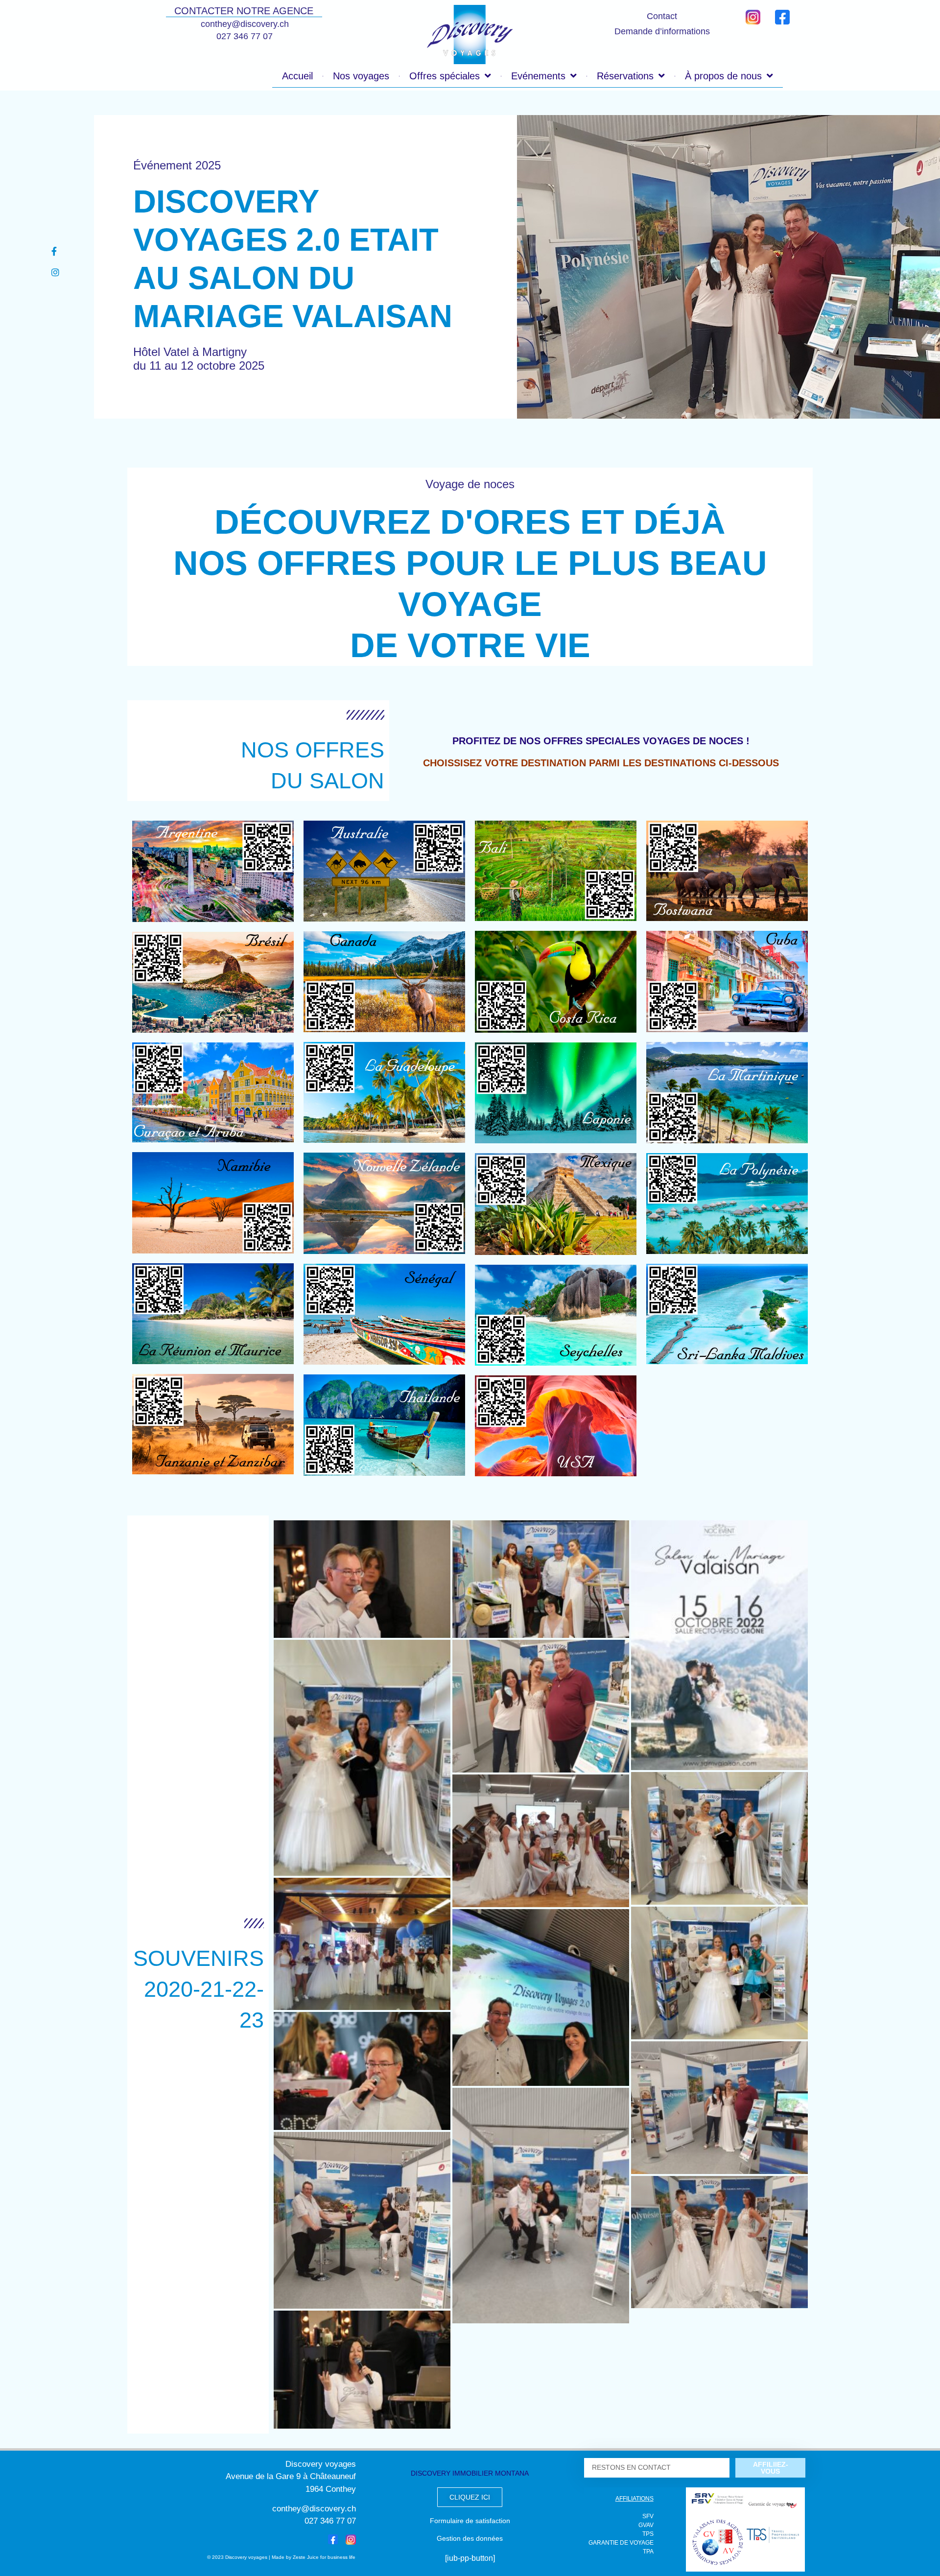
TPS (648, 2534)
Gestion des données (470, 2538)
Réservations (625, 76)
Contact (662, 16)
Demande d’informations (662, 31)
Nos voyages (361, 76)
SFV (648, 2516)
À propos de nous (723, 76)
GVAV (646, 2525)
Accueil (297, 76)
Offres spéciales (445, 76)
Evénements (538, 76)
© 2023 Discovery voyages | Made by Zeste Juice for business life (281, 2557)
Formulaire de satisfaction (470, 2521)
